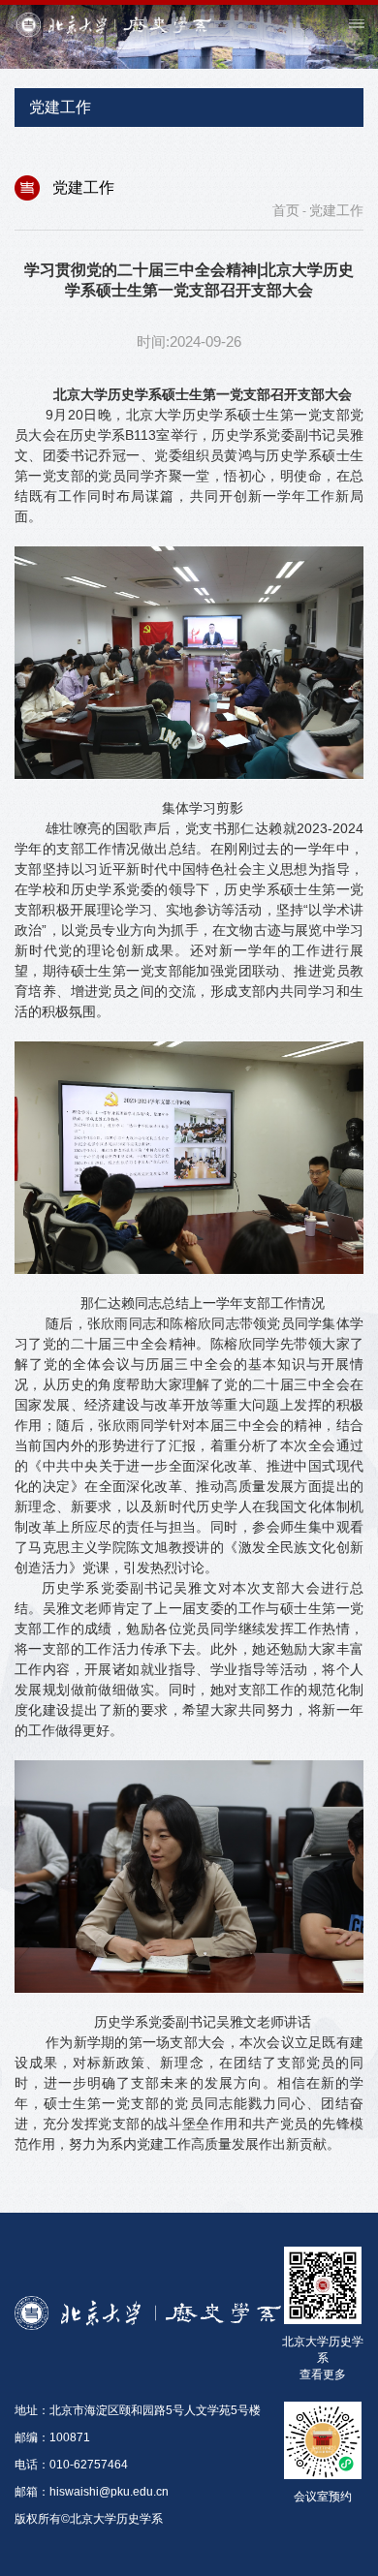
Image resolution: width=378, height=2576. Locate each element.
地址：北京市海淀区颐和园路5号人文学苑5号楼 (138, 2410)
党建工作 (336, 210)
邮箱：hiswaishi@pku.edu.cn (92, 2492)
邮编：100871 (52, 2437)
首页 (286, 210)
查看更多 (323, 2374)
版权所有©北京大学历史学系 (89, 2519)
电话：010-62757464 (71, 2465)
